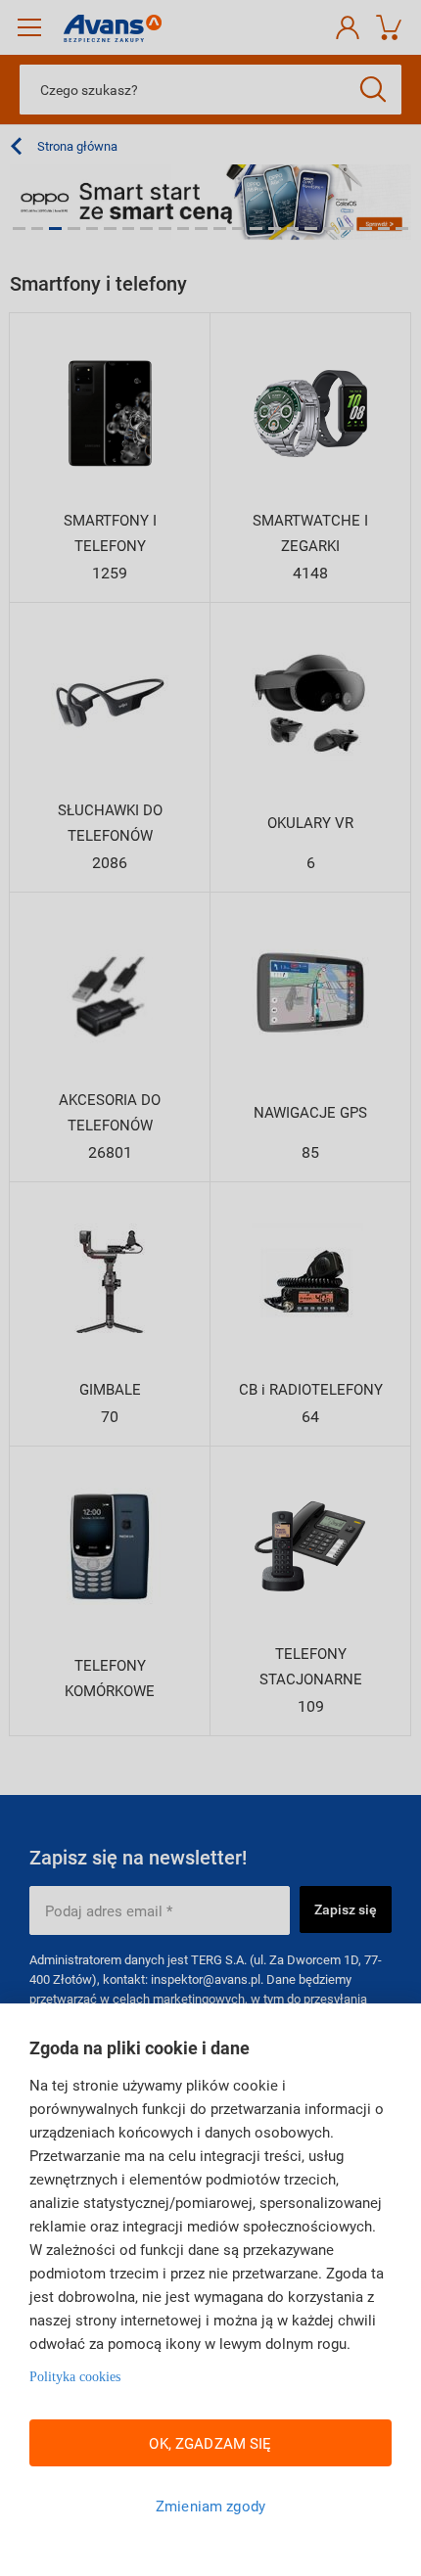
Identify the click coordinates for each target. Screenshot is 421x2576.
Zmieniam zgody (210, 2506)
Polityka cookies (75, 2377)
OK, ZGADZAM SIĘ (210, 2443)
